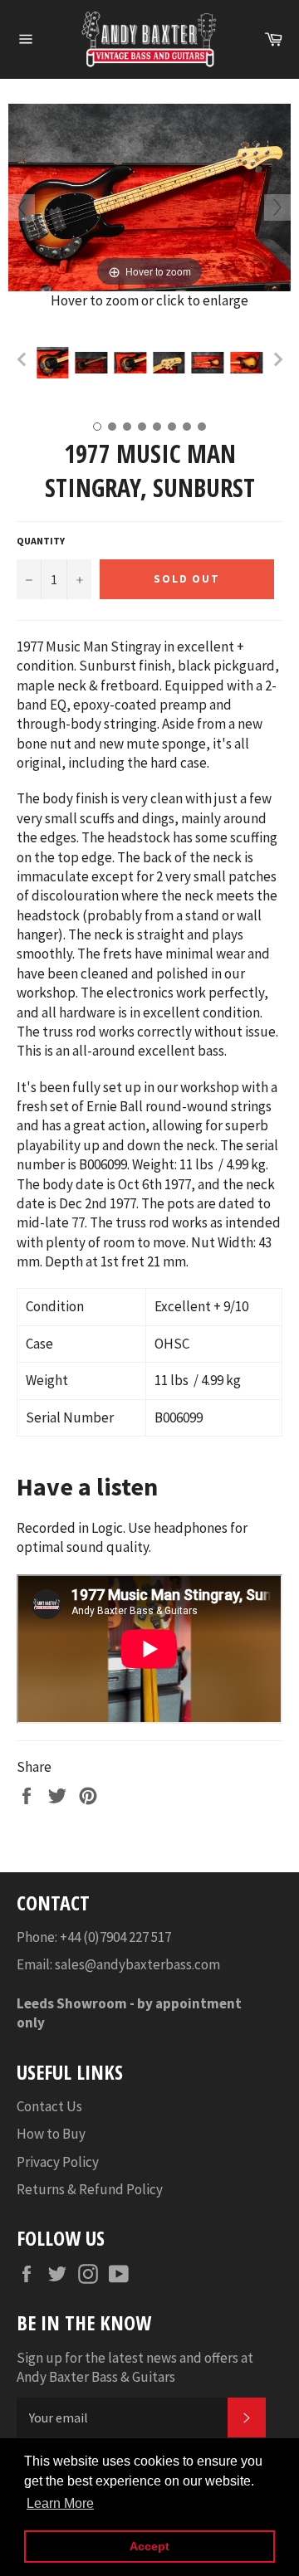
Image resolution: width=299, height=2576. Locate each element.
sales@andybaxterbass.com (137, 1964)
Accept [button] (149, 2546)
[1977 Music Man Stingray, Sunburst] (53, 363)
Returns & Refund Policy (90, 2189)
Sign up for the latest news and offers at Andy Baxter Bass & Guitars (135, 2367)
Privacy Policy (58, 2162)
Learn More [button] (60, 2503)
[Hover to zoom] (149, 196)
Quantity (41, 541)
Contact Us (49, 2106)
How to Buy (51, 2134)
